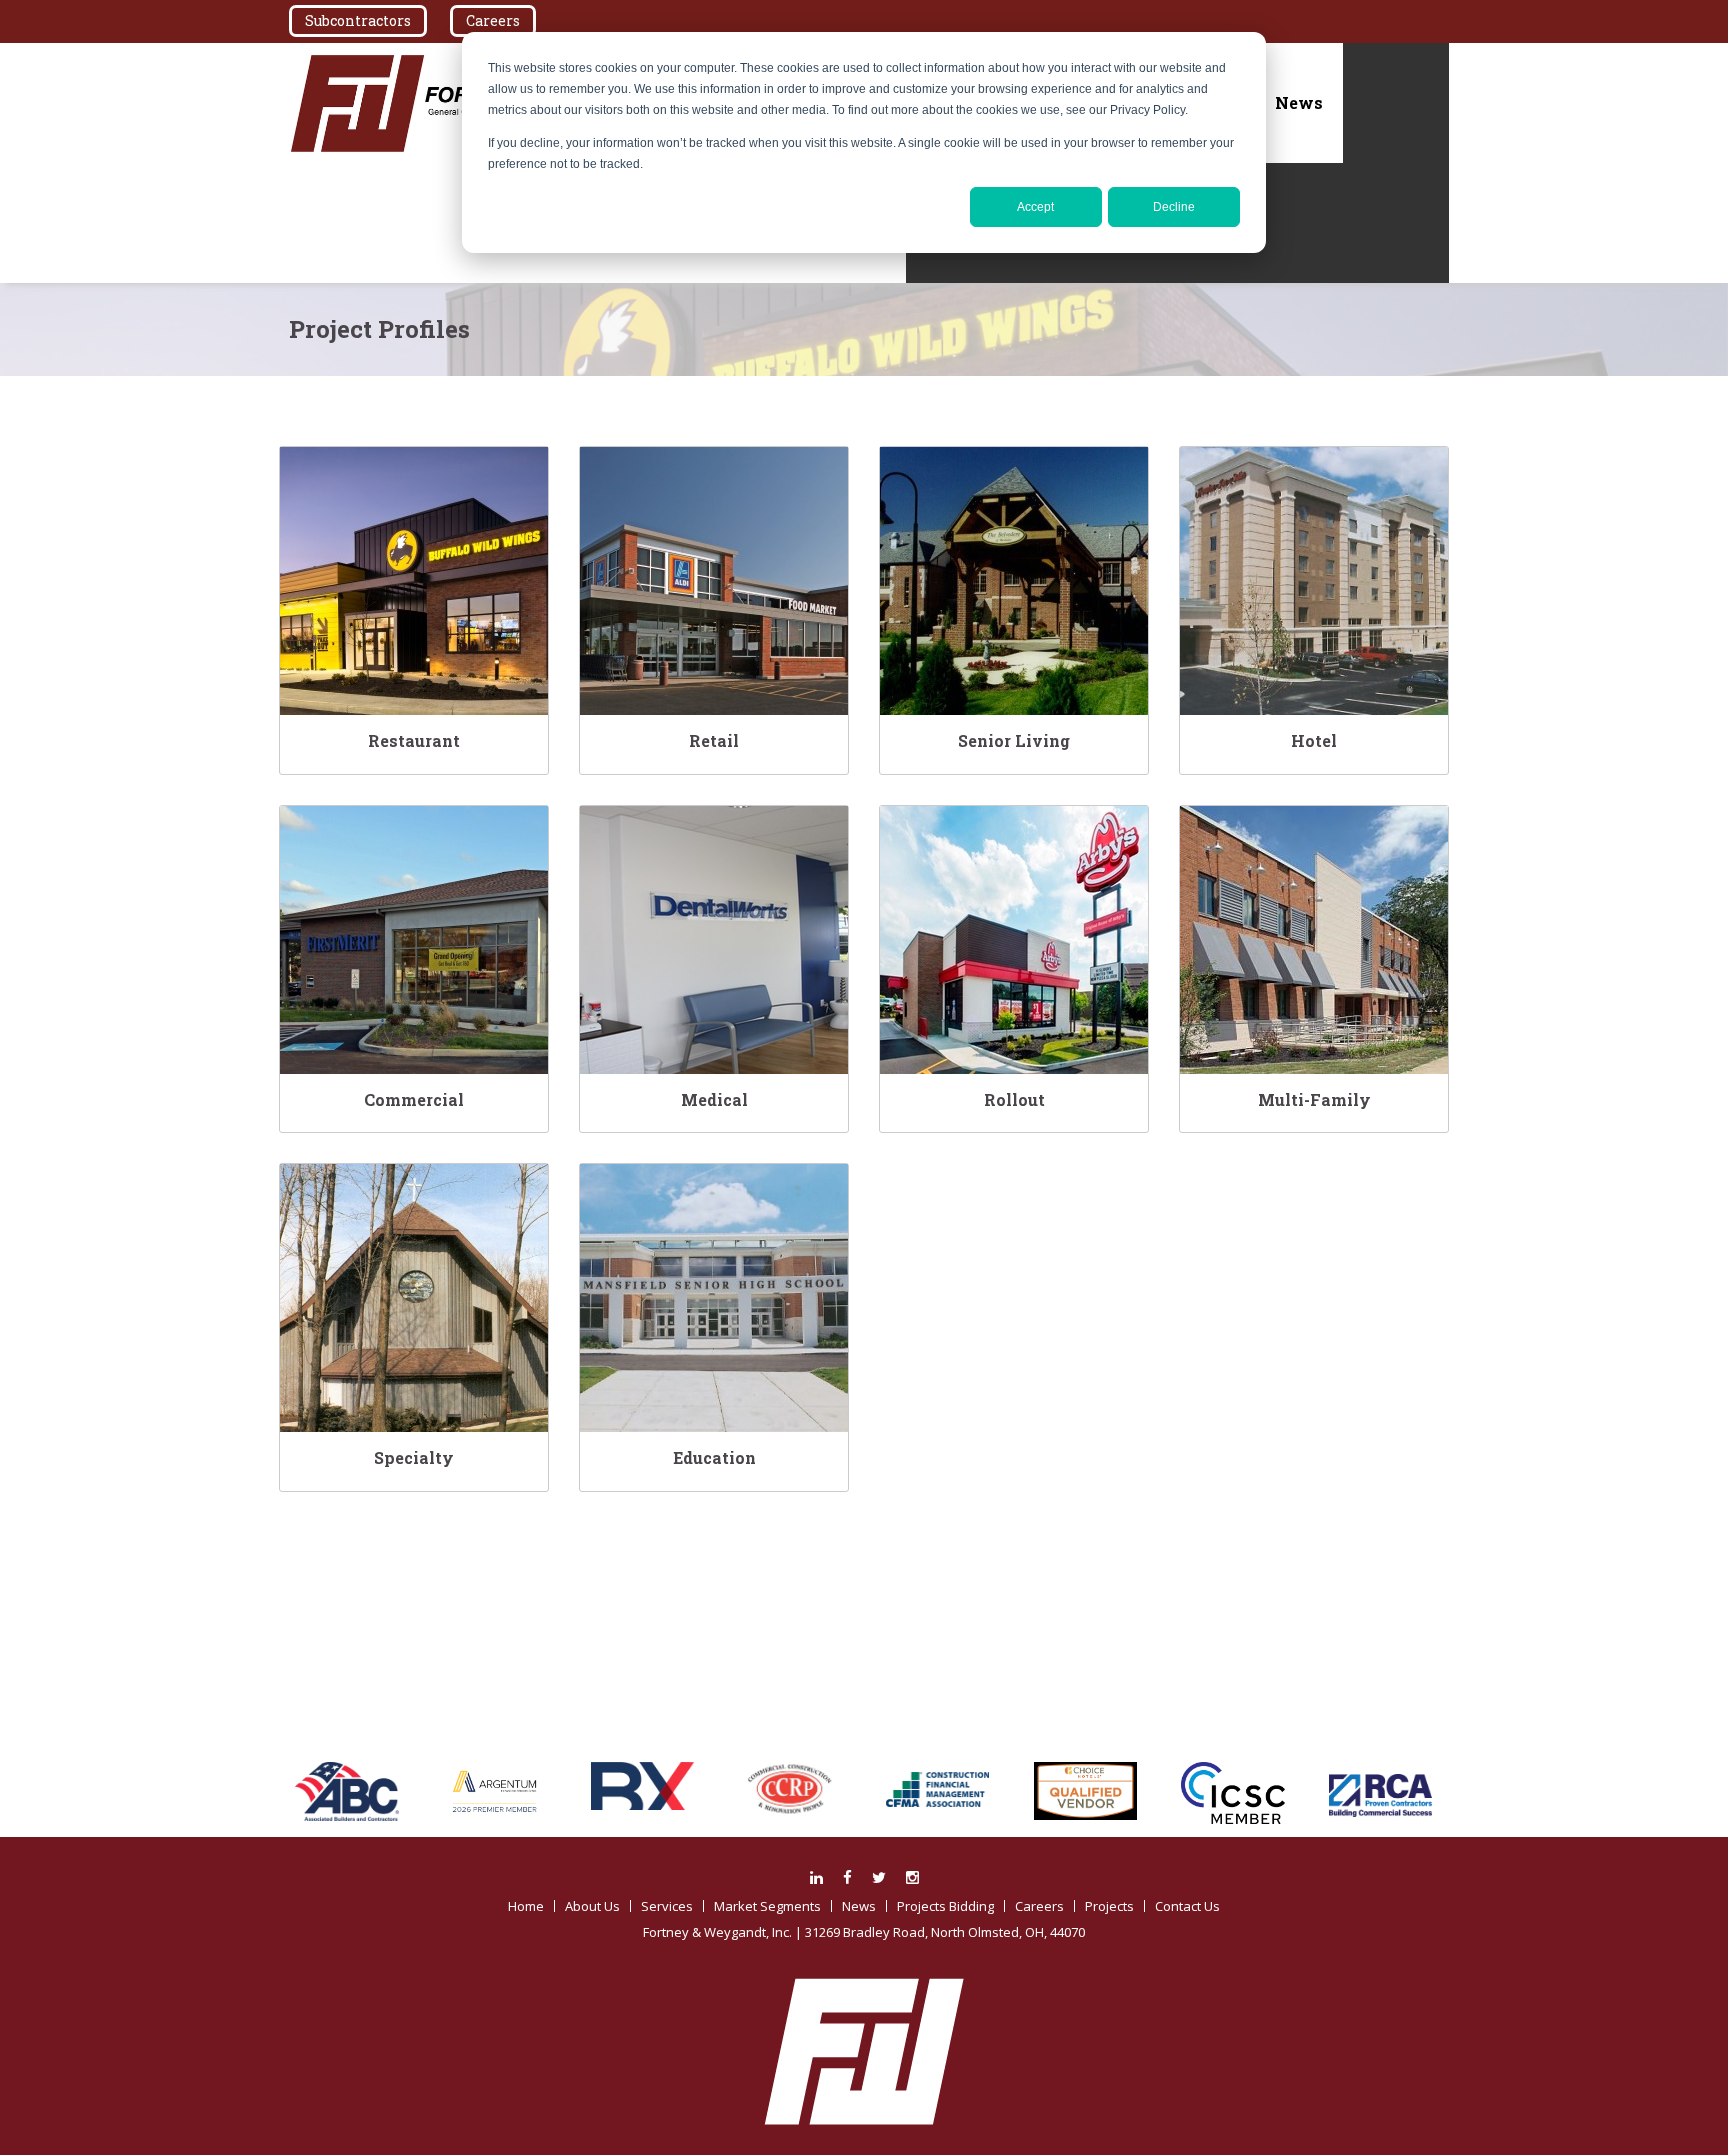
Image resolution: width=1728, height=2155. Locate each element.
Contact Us (1187, 1906)
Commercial (414, 1099)
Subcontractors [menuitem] (358, 20)
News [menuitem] (1299, 102)
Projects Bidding (945, 1906)
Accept (1035, 207)
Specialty (414, 1457)
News (859, 1906)
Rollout (1014, 1099)
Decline (1174, 207)
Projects (1109, 1906)
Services (667, 1906)
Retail (714, 740)
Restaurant (414, 740)
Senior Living (1014, 740)
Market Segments (767, 1906)
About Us (592, 1906)
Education (714, 1457)
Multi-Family (1314, 1099)
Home (526, 1906)
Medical (714, 1099)
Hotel (1314, 740)
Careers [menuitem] (493, 20)
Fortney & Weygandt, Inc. (717, 1932)
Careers (1039, 1906)
